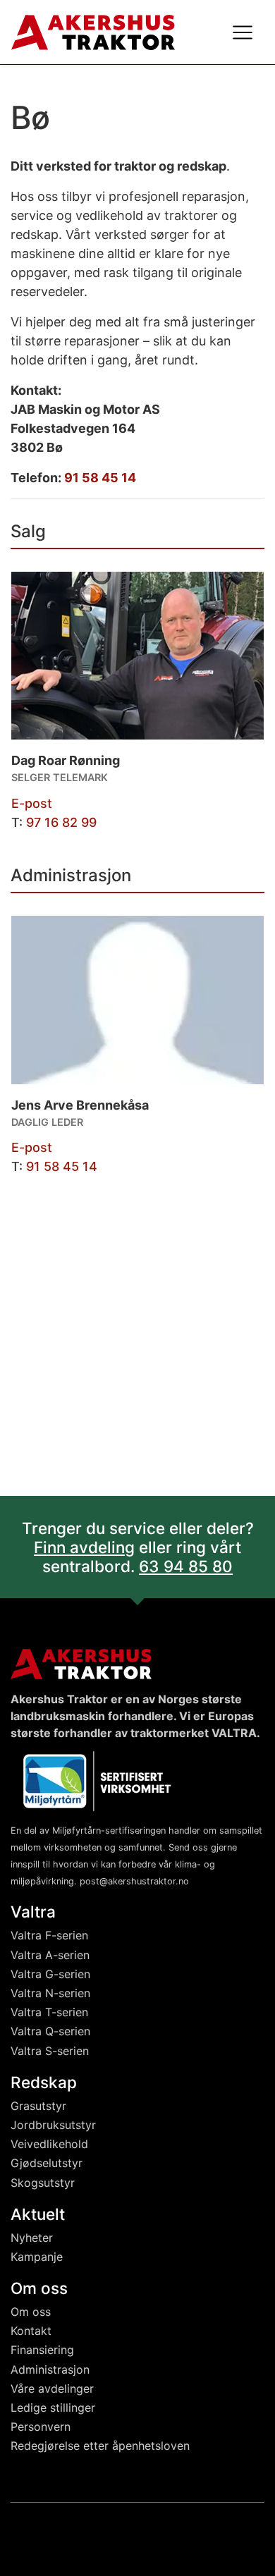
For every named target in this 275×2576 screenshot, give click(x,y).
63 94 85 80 (186, 1566)
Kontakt (31, 2331)
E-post (32, 803)
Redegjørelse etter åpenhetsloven (100, 2446)
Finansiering (42, 2350)
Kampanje (37, 2257)
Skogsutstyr (43, 2183)
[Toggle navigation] (243, 32)
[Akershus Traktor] (93, 31)
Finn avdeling (84, 1547)
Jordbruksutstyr (53, 2125)
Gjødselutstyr (47, 2163)
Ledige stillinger (53, 2408)
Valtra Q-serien (50, 2031)
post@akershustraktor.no (134, 1881)
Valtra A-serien (50, 1955)
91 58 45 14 (100, 478)
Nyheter (32, 2238)
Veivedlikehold (49, 2144)
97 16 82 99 (61, 822)
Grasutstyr (38, 2106)
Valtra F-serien (49, 1935)
